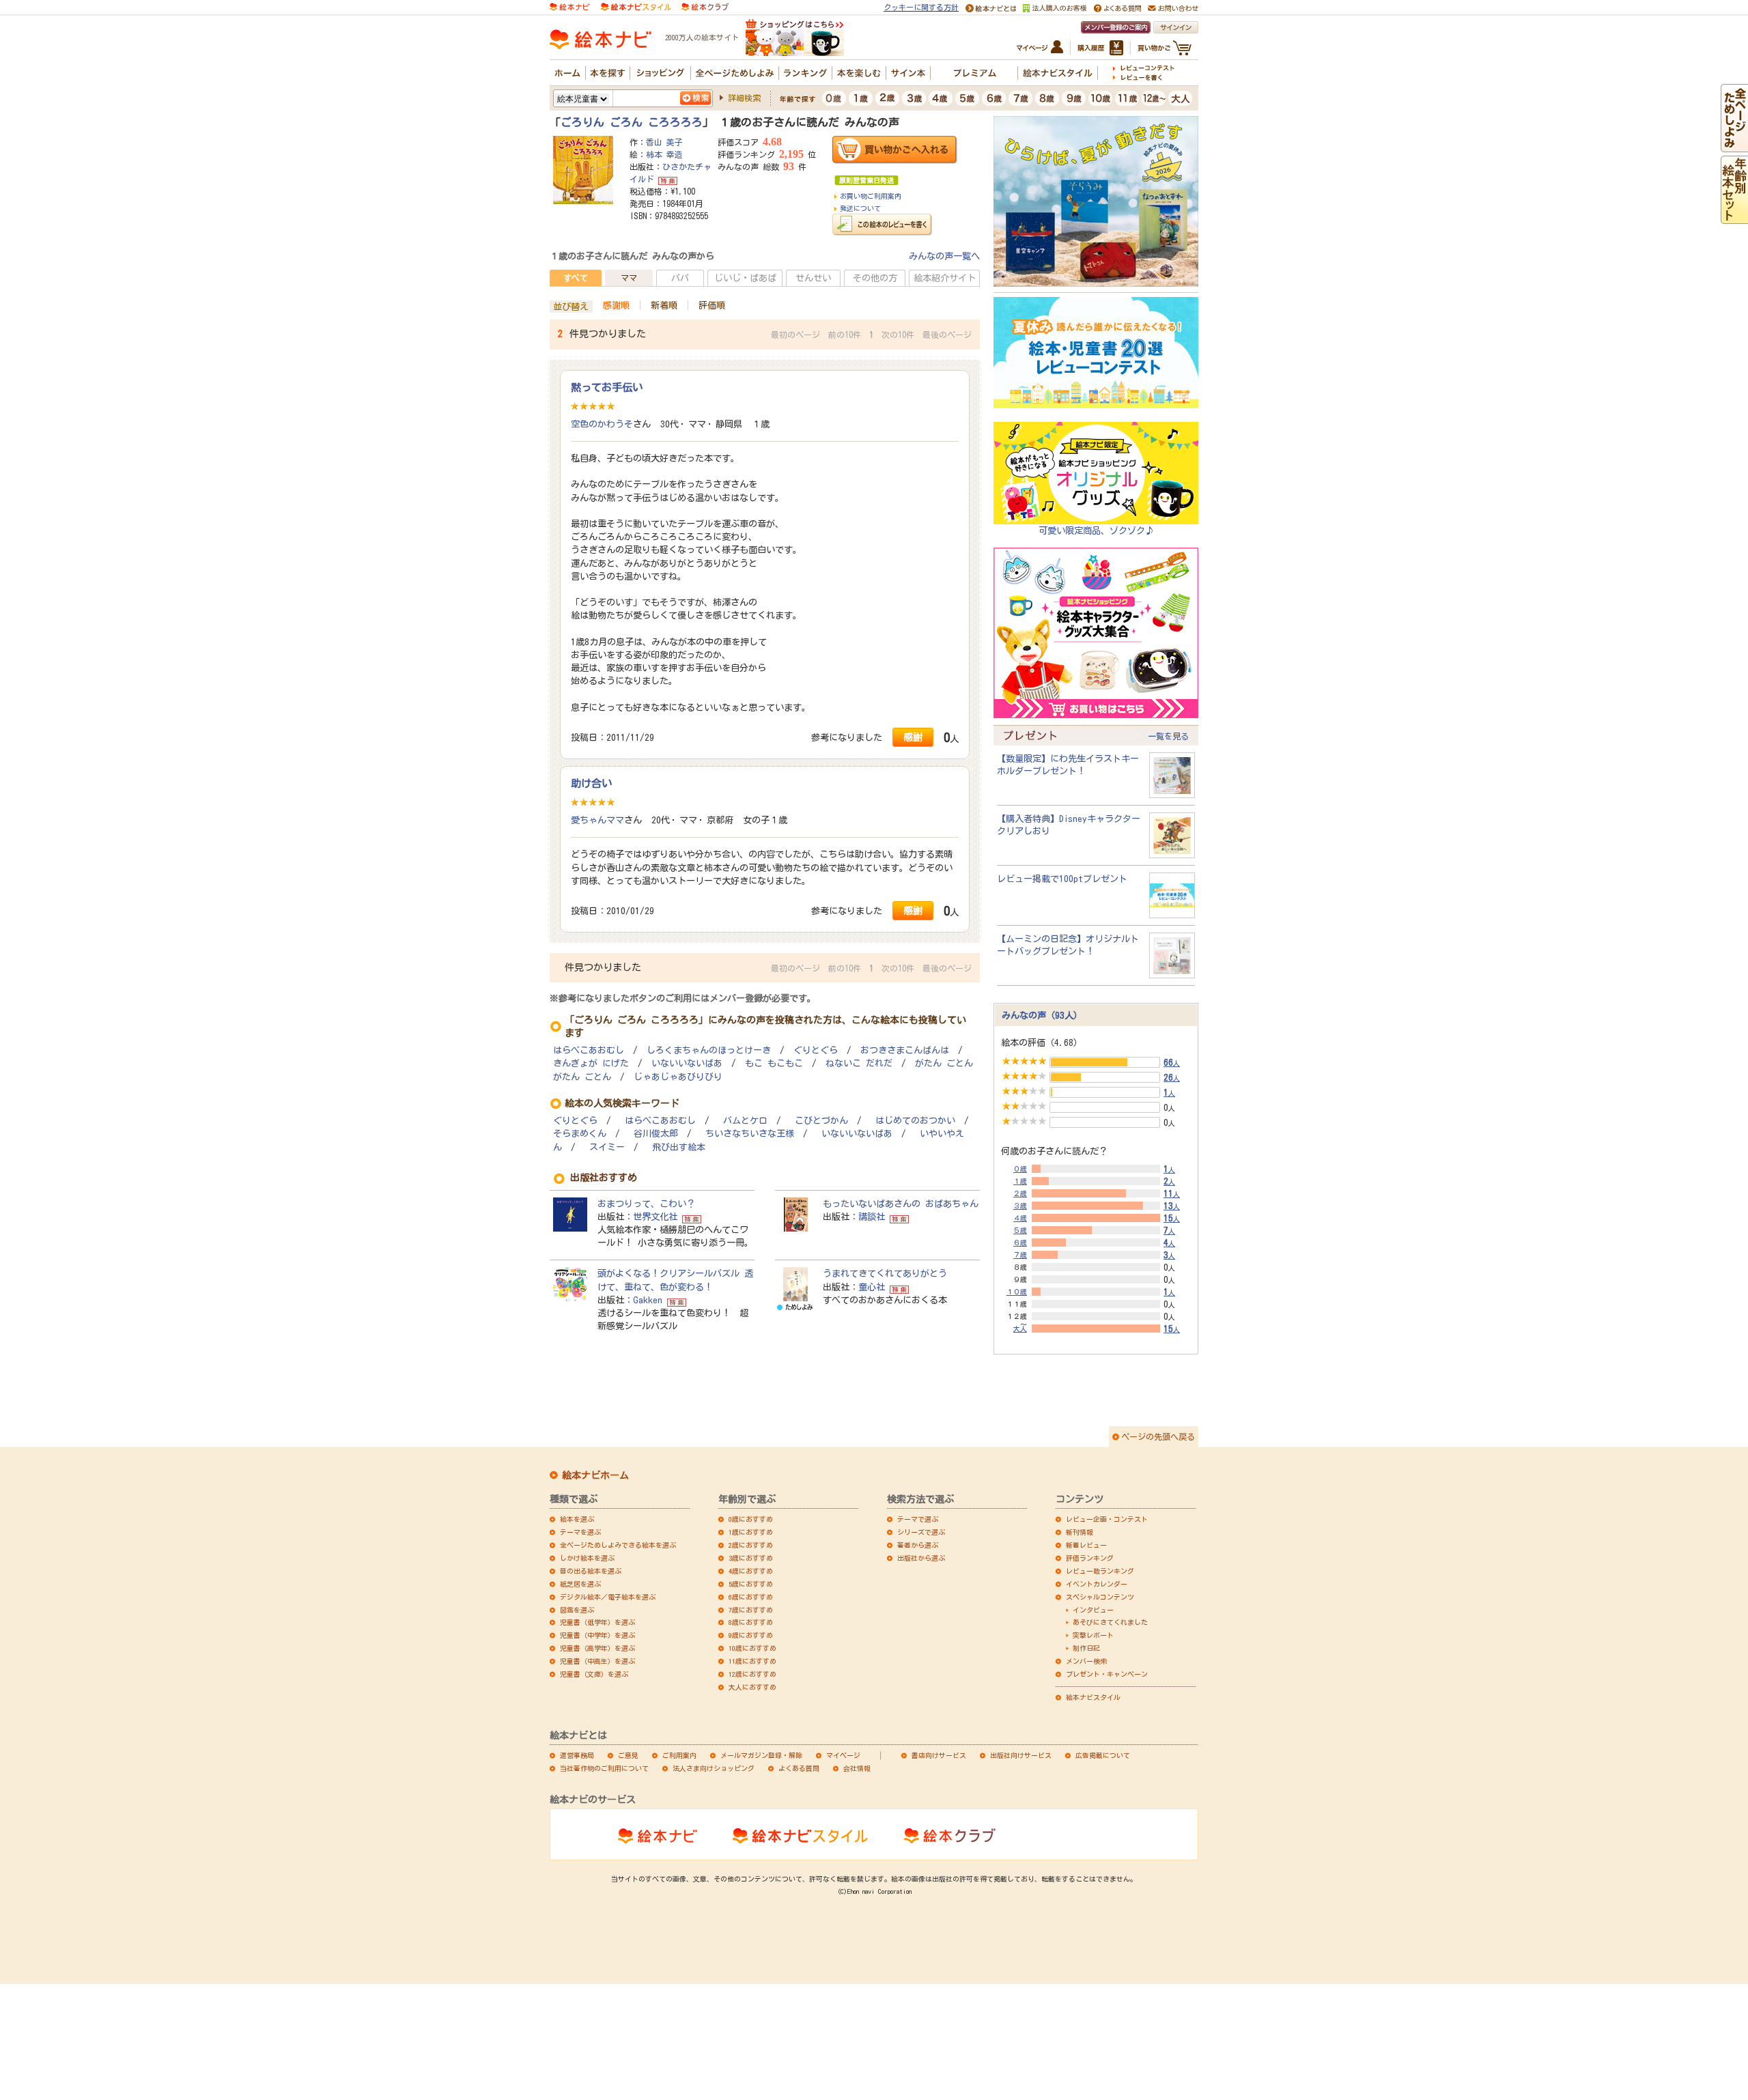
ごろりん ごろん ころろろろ (632, 122)
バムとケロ (745, 1121)
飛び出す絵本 (679, 1147)
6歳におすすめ (751, 1597)
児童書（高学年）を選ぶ (597, 1648)
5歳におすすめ (751, 1584)
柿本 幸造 (664, 154)
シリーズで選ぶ (921, 1532)
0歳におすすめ (751, 1519)
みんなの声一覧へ (944, 256)
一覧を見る (1168, 736)
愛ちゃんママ (597, 820)
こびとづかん (821, 1121)
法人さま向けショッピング (714, 1768)
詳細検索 (744, 98)
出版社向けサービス (1021, 1755)
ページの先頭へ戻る (1158, 1436)
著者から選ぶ (918, 1545)
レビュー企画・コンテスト (1107, 1519)
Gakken (648, 1300)
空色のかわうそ (602, 424)
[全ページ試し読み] (1734, 145)
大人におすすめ (752, 1687)
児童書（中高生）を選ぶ (597, 1661)
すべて (576, 278)
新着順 (664, 305)
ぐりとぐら (816, 1050)
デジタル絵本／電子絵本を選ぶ (608, 1597)
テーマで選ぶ (918, 1519)
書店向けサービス (939, 1755)
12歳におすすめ (752, 1674)
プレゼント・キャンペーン (1107, 1674)
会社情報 (857, 1768)
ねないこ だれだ (859, 1063)
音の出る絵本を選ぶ (591, 1571)
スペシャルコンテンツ (1100, 1597)
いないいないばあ (687, 1063)
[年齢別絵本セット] (1734, 217)
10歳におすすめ (752, 1648)
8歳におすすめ (751, 1622)
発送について (860, 208)
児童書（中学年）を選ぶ (597, 1635)
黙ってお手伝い (607, 387)
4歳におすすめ (751, 1571)
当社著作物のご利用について (604, 1768)
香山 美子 (664, 142)
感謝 (913, 737)
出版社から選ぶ (921, 1558)
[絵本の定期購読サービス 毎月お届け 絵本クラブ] (705, 6)
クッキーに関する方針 (921, 7)
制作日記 (1086, 1648)
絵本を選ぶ (577, 1519)
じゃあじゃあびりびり (678, 1077)
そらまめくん (580, 1134)
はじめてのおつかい (915, 1121)
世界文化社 (655, 1217)
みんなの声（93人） (1042, 1015)
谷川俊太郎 (656, 1134)
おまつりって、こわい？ (646, 1204)
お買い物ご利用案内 (871, 196)
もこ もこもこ (774, 1063)
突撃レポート (1093, 1635)
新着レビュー (1086, 1545)
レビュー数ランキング (1100, 1571)
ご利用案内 (679, 1755)
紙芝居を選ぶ (580, 1584)
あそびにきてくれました (1110, 1622)
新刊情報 (1080, 1532)
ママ (629, 278)
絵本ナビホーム (595, 1475)
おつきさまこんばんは (905, 1050)
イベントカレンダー (1097, 1584)
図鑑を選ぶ (577, 1610)
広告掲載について (1103, 1755)
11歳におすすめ (752, 1661)
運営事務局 (577, 1755)
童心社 (872, 1287)
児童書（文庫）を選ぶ (594, 1674)
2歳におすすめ (751, 1545)
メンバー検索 (1086, 1661)
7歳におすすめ (751, 1610)
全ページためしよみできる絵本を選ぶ (618, 1545)
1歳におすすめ (751, 1532)
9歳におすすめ (751, 1635)
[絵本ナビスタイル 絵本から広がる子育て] (636, 6)
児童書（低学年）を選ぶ (597, 1622)
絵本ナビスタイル (1093, 1697)
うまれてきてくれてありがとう (885, 1273)
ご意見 (628, 1755)
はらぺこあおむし (589, 1050)
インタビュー (1093, 1610)
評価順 (712, 305)
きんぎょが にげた (591, 1063)
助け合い (591, 783)
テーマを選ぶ (580, 1532)
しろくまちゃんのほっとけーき (709, 1050)
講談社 (872, 1217)
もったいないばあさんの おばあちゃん (901, 1204)
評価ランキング (1090, 1558)
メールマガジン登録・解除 (761, 1755)
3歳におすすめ (751, 1558)
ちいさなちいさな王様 (750, 1134)
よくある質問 (799, 1768)
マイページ (843, 1755)
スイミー (607, 1147)
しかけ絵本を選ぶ (587, 1558)
